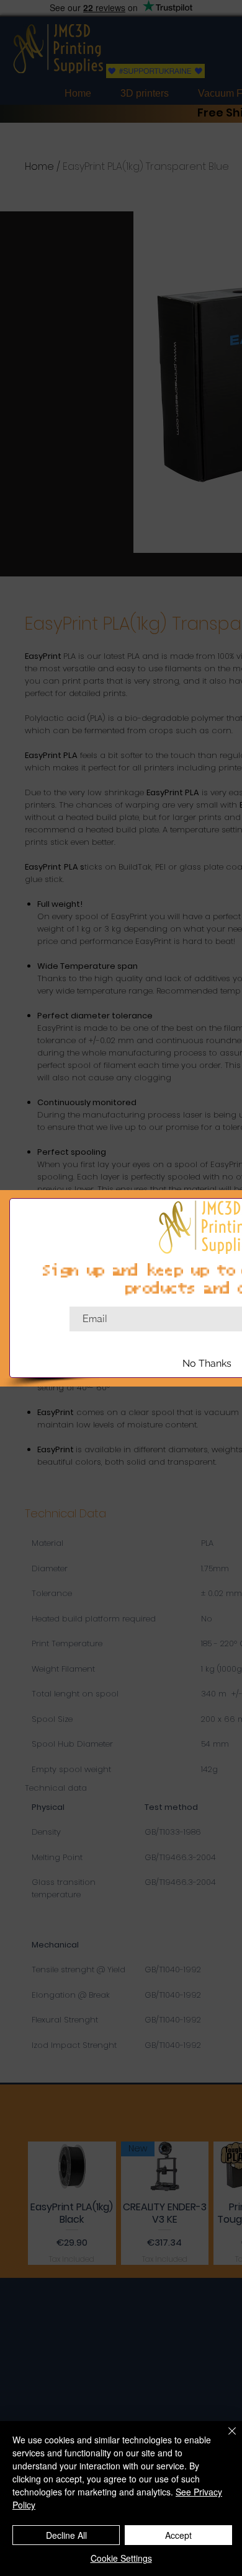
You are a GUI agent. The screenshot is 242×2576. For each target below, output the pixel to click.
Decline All (66, 2535)
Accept (178, 2535)
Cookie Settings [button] (121, 2558)
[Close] (225, 2438)
